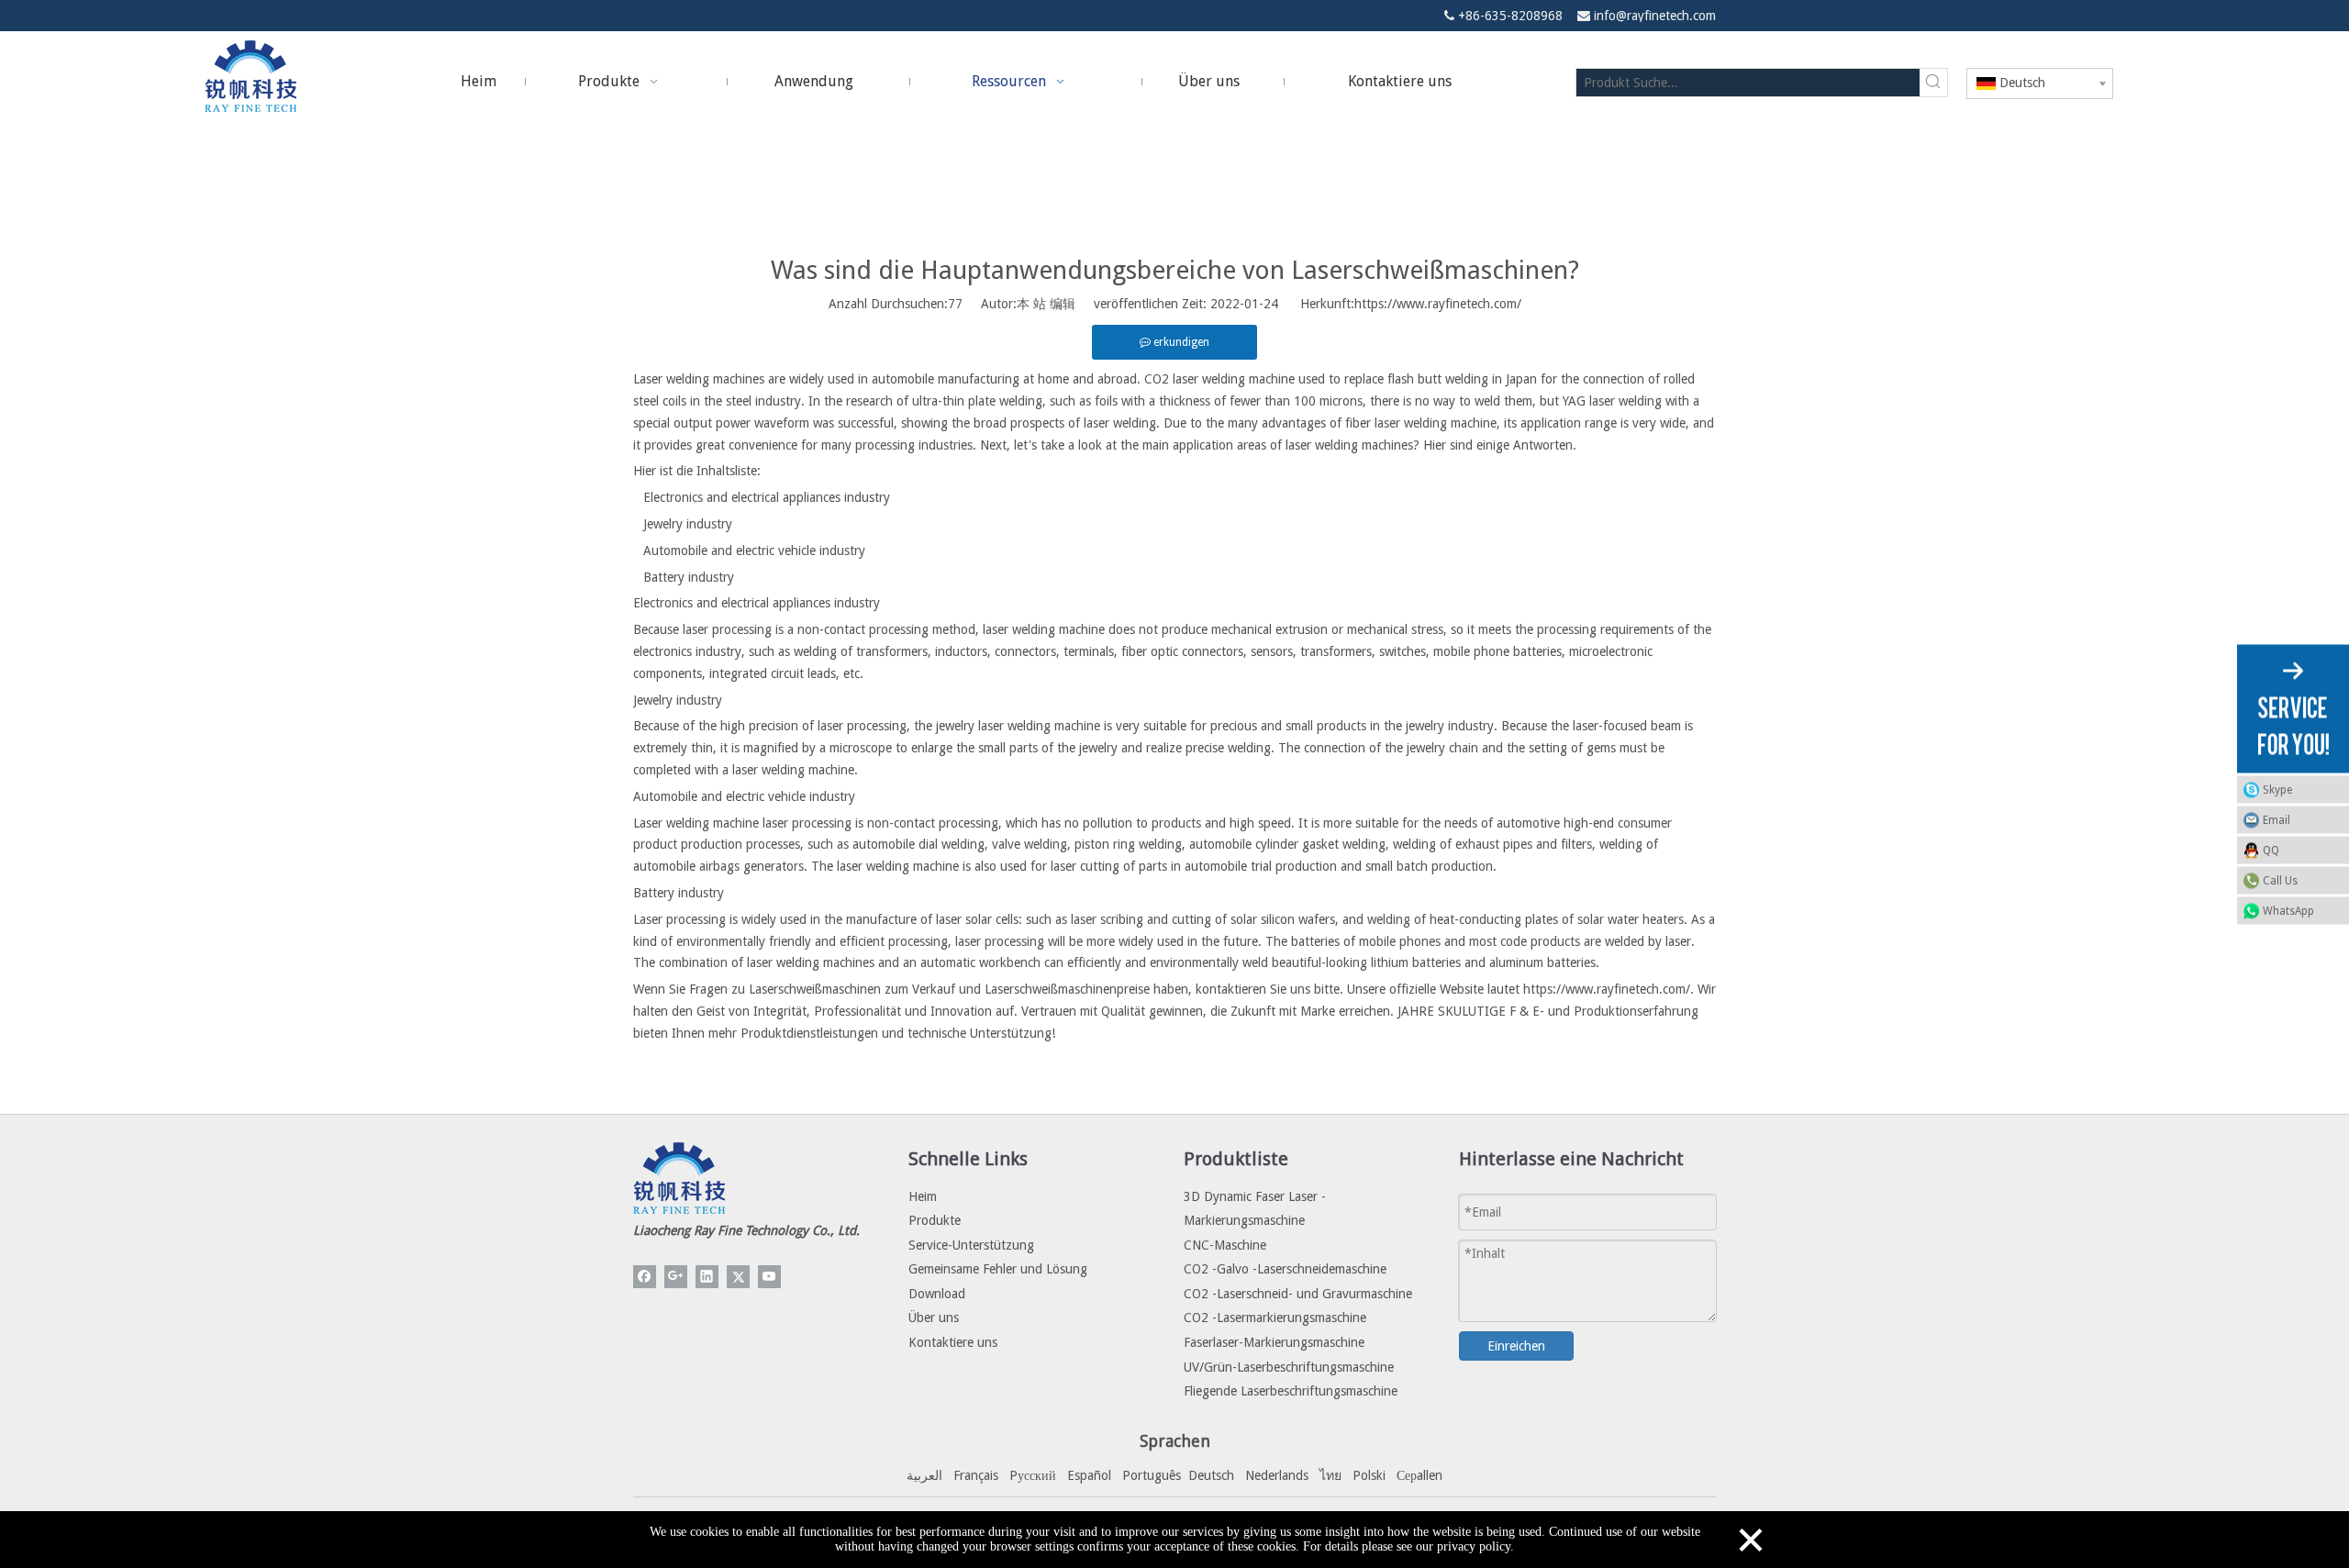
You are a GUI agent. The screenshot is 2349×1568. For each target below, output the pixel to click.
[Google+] (676, 1277)
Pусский (1033, 1475)
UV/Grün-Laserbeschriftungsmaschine (1289, 1367)
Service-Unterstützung (971, 1245)
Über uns (934, 1318)
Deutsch (1211, 1475)
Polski (1369, 1475)
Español (1089, 1475)
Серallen (1419, 1475)
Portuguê (1149, 1475)
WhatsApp (2288, 910)
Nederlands (1277, 1475)
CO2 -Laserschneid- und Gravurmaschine (1298, 1294)
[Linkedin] (707, 1277)
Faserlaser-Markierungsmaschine (1274, 1342)
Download (937, 1294)
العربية (924, 1475)
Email (2277, 819)
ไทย (1330, 1475)
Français (976, 1475)
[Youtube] (769, 1277)
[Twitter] (738, 1277)
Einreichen (1516, 1346)
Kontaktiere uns (953, 1342)
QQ (2271, 850)
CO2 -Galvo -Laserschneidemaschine (1285, 1269)
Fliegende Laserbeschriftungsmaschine (1291, 1391)
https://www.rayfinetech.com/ (1438, 304)
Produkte (935, 1220)
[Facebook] (645, 1277)
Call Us (2280, 880)
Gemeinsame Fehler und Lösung (998, 1269)
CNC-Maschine (1225, 1245)
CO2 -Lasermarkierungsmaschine (1275, 1318)
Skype (2277, 789)
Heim (923, 1196)
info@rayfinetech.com (1655, 16)
